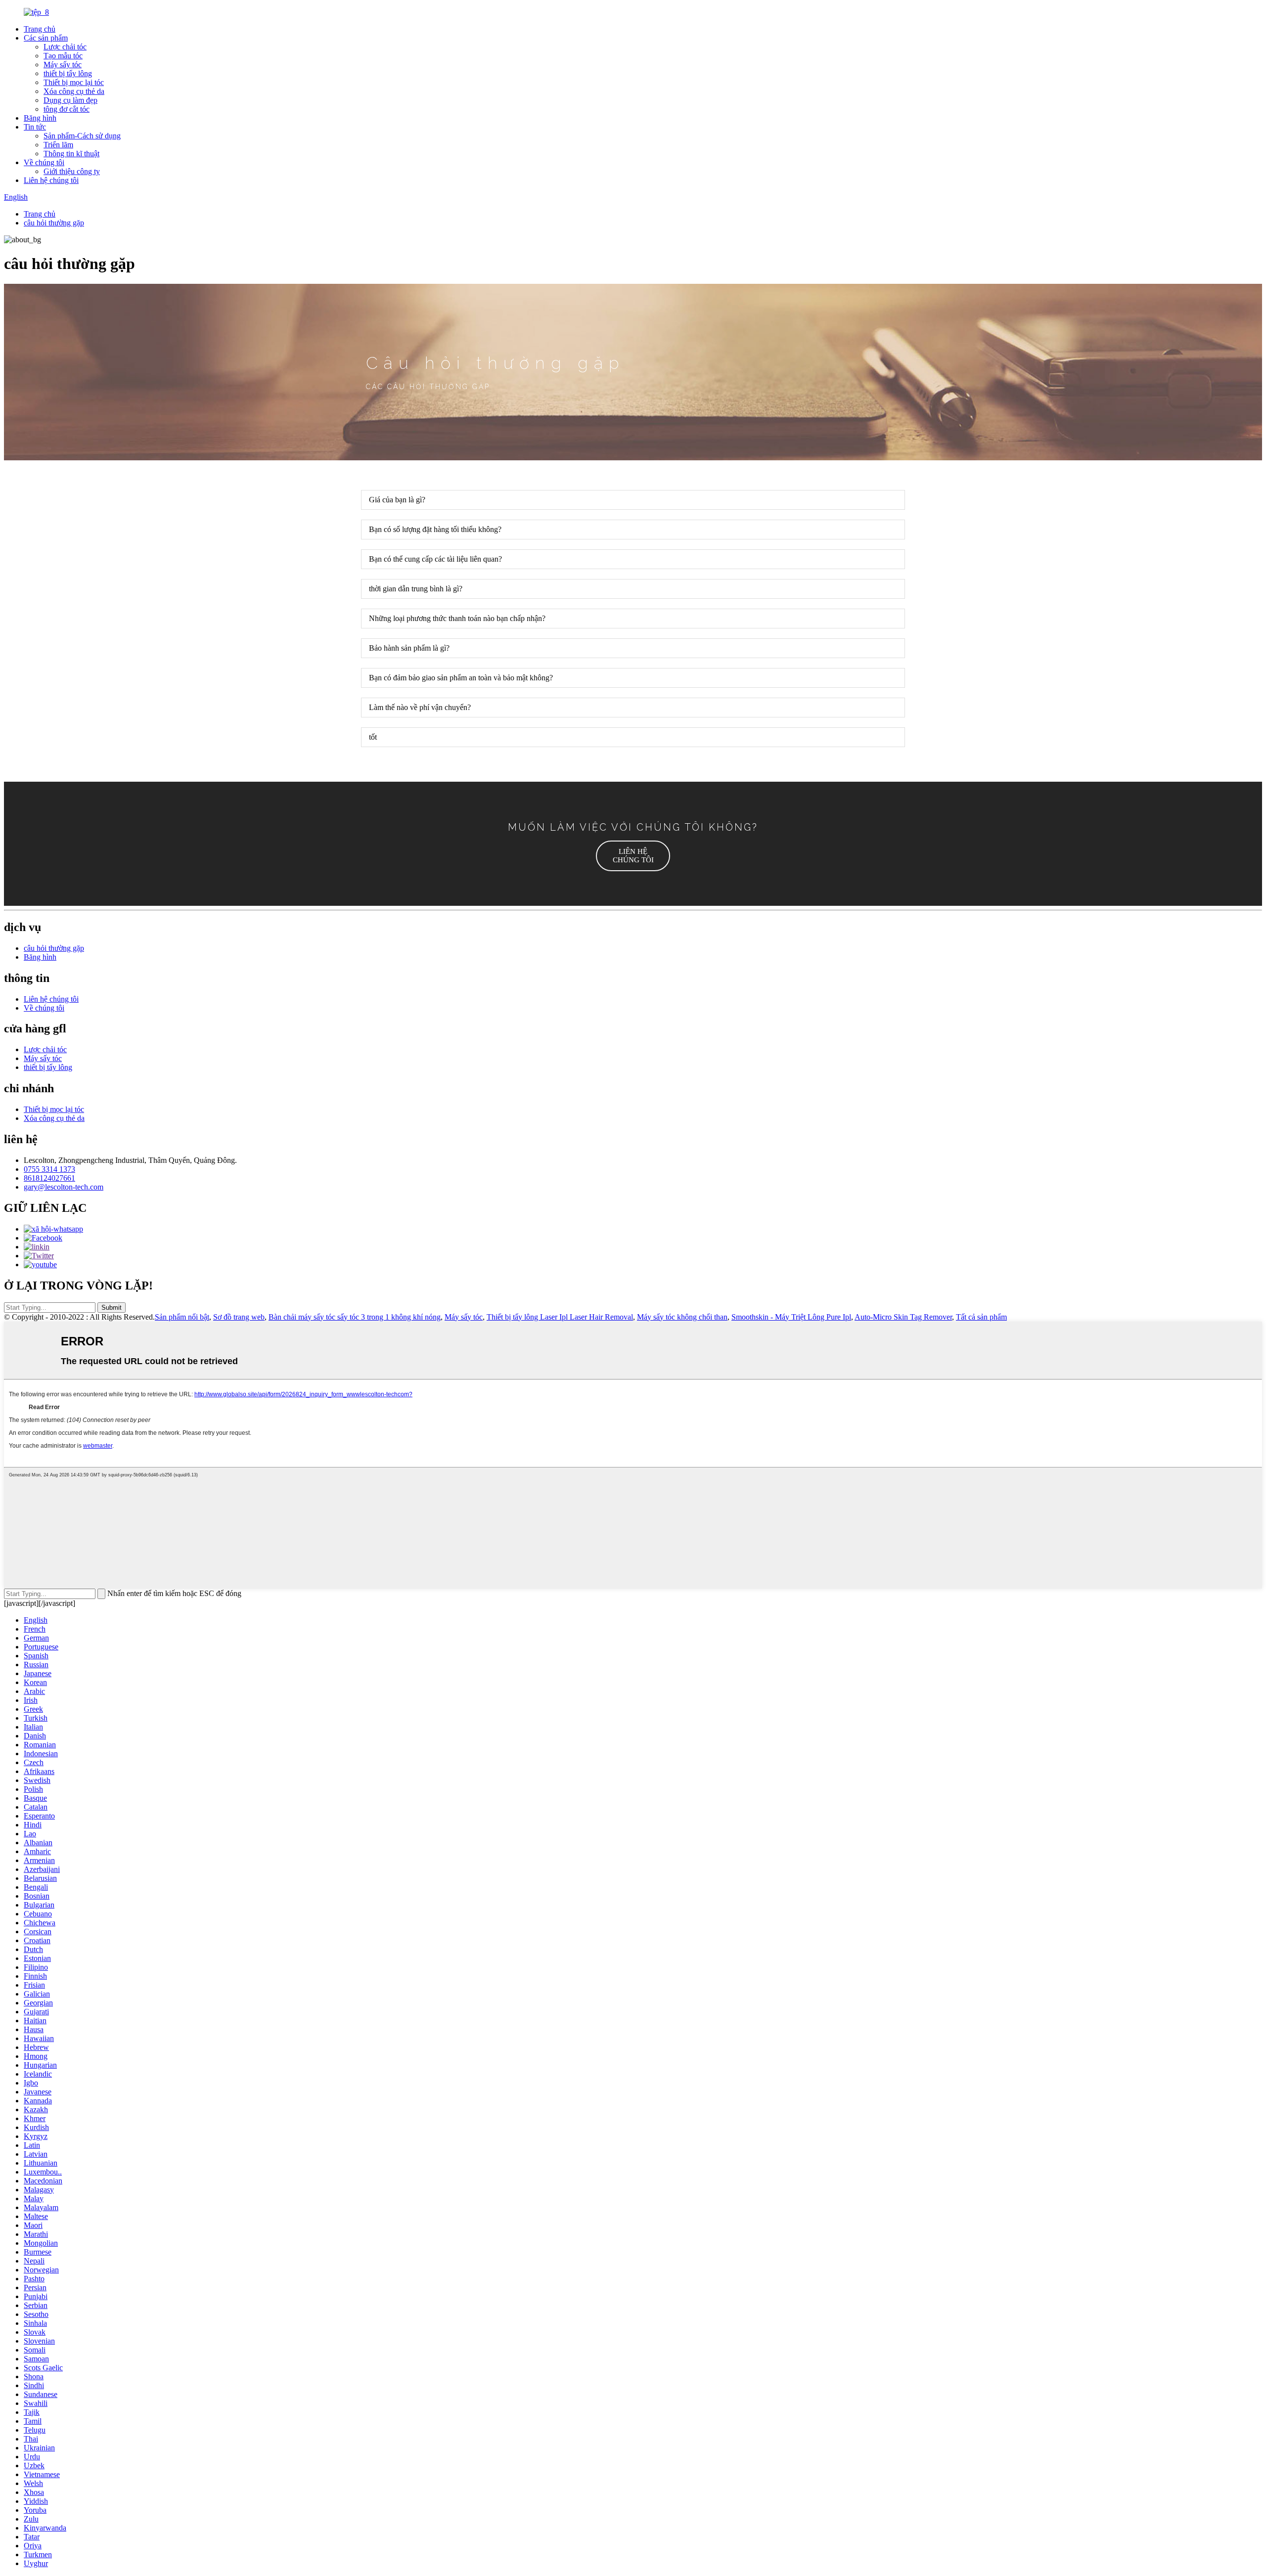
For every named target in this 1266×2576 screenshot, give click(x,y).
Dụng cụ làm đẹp (70, 100)
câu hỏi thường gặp (54, 223)
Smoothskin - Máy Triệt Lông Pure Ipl (791, 1317)
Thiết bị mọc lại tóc (74, 82)
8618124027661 (49, 1178)
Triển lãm (58, 145)
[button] (633, 856)
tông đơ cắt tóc (67, 109)
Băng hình (40, 118)
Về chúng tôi (44, 162)
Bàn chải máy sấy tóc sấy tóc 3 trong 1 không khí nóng (355, 1317)
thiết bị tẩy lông (68, 73)
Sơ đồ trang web (239, 1317)
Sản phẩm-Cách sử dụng (82, 136)
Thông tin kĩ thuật (71, 154)
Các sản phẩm (46, 38)
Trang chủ (40, 29)
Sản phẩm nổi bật (182, 1317)
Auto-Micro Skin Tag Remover (903, 1317)
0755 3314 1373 (49, 1169)
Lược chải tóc (65, 47)
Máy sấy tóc (63, 65)
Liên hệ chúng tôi (51, 180)
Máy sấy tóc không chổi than (682, 1317)
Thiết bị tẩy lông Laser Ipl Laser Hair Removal (560, 1317)
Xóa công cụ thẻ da (74, 91)
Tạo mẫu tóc (63, 56)
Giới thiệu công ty (72, 171)
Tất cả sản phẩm (981, 1317)
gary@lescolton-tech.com (64, 1187)
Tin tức (35, 127)
